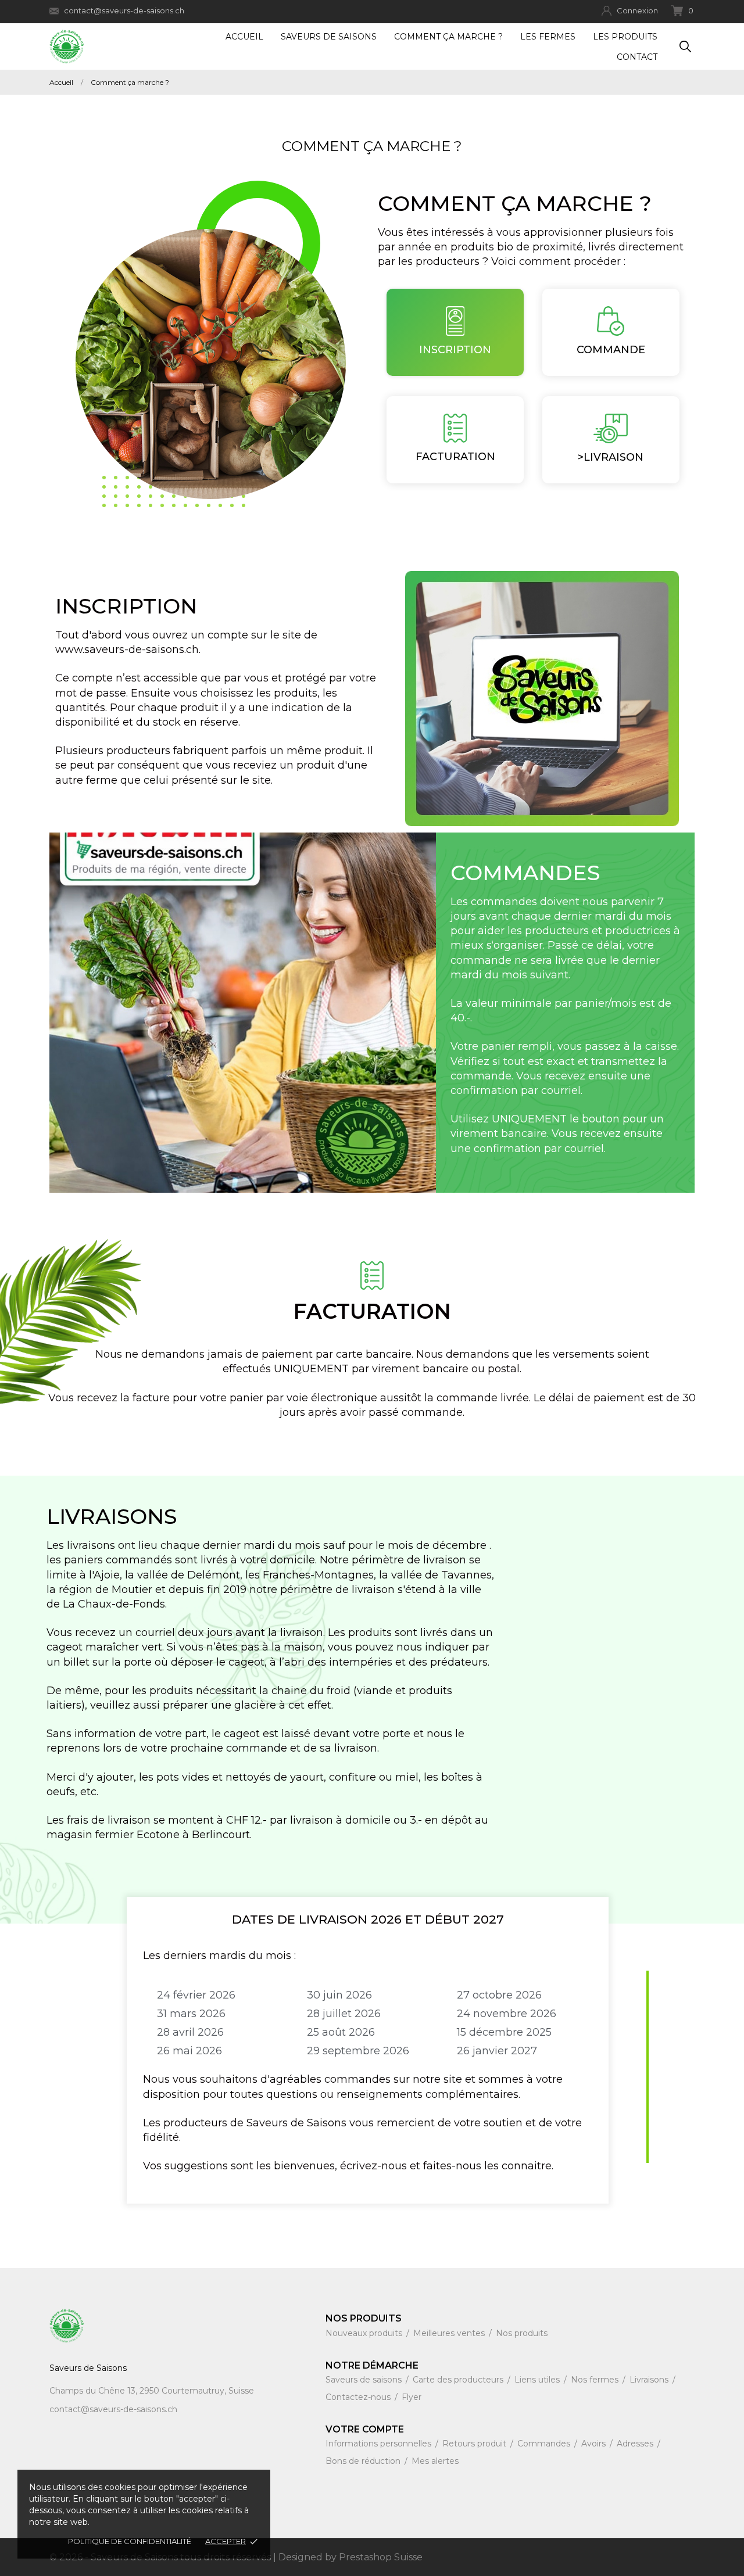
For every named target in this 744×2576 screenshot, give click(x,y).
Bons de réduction (364, 2461)
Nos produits (522, 2333)
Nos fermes (596, 2380)
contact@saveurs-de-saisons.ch (124, 10)
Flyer (412, 2397)
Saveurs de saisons (365, 2380)
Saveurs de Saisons (329, 37)
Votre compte (365, 2429)
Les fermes (548, 37)
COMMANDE (611, 350)
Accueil (244, 37)
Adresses (636, 2444)
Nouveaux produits (365, 2333)
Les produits (625, 37)
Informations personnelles (380, 2444)
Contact (637, 57)
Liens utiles (538, 2380)
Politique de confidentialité (130, 2541)
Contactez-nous (359, 2397)
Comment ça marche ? (448, 37)
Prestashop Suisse (381, 2557)
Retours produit (475, 2444)
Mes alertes (435, 2461)
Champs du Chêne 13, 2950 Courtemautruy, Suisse (152, 2391)
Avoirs (595, 2444)
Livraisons (650, 2380)
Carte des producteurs (459, 2380)
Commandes (545, 2444)
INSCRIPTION (455, 350)
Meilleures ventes (450, 2333)
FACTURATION (455, 457)
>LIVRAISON (611, 457)
